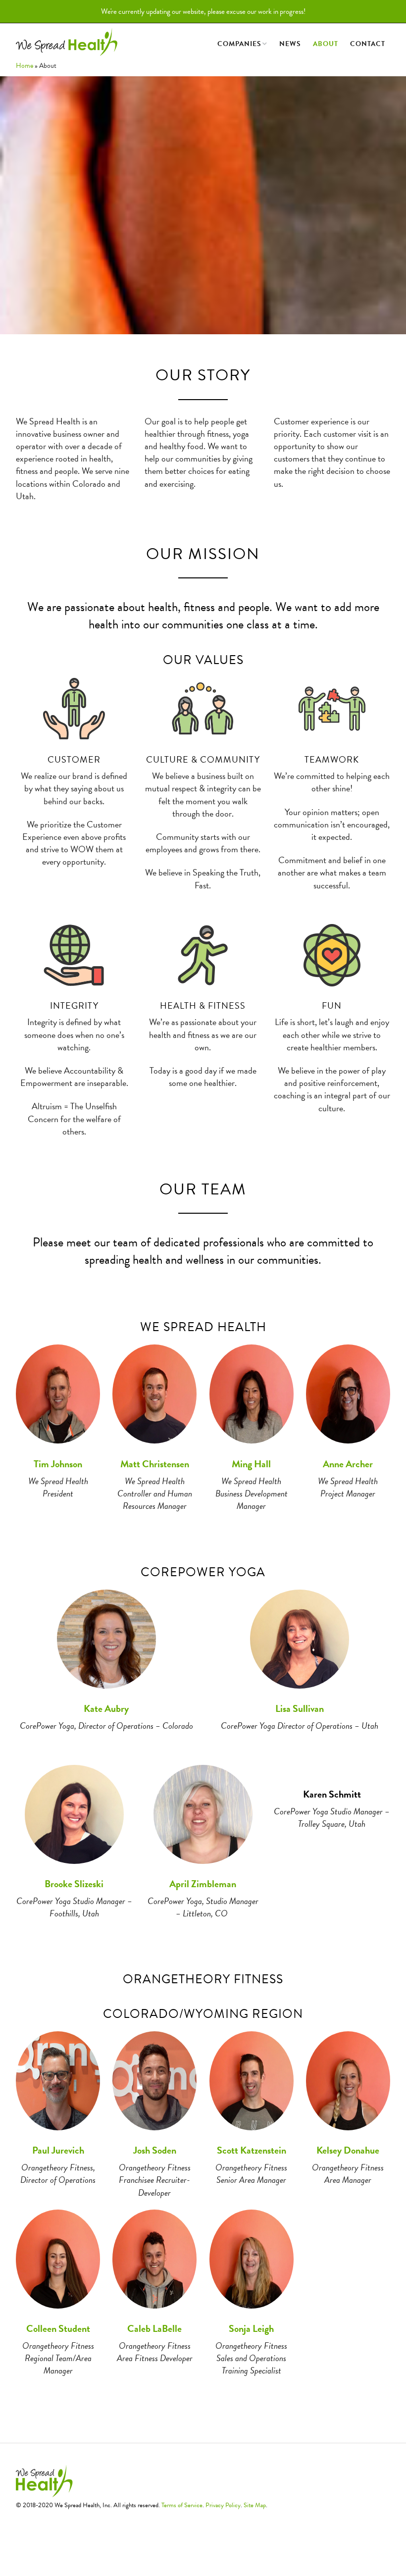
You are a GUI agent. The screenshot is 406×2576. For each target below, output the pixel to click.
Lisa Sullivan (300, 1708)
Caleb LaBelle (154, 2328)
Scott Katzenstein (252, 2150)
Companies (239, 44)
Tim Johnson (58, 1464)
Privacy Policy (223, 2505)
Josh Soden (155, 2150)
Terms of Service (182, 2505)
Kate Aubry (106, 1708)
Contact (368, 44)
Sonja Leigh (251, 2328)
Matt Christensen (155, 1464)
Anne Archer (348, 1464)
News (290, 44)
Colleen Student (58, 2328)
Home (25, 66)
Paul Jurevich (58, 2150)
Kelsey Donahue (348, 2150)
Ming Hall (251, 1464)
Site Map (255, 2505)
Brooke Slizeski (74, 1884)
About (326, 44)
